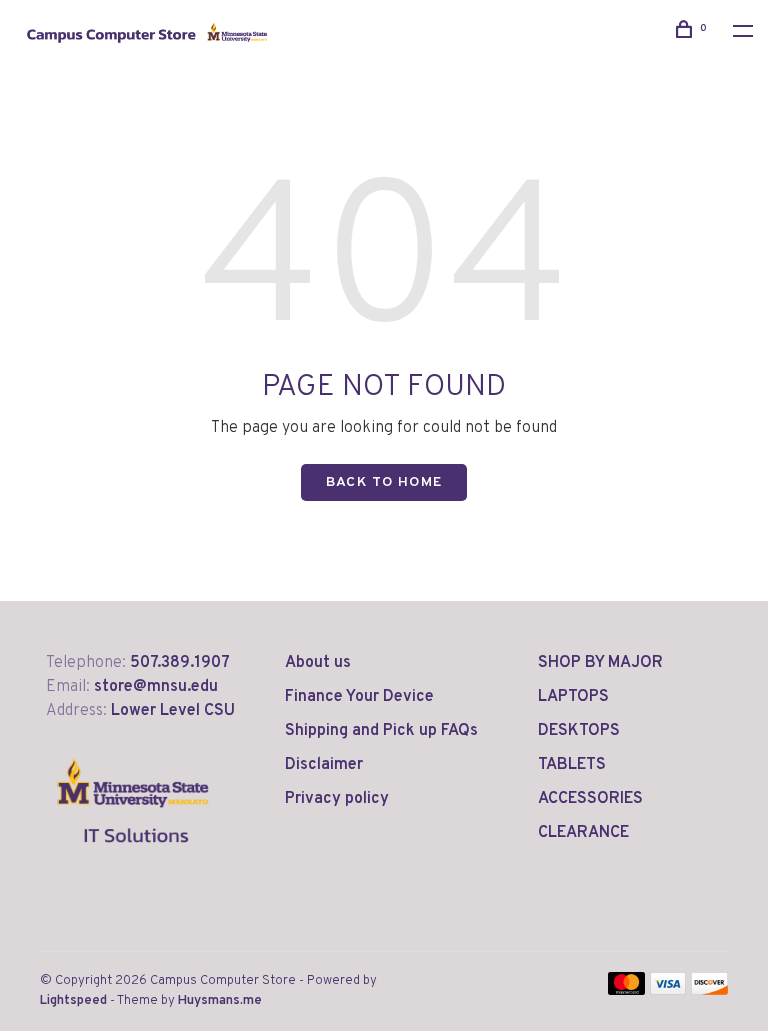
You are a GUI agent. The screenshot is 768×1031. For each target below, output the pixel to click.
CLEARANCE (583, 833)
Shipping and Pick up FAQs (381, 731)
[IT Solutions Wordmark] (133, 859)
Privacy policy (337, 799)
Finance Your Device (359, 697)
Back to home (384, 482)
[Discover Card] (709, 991)
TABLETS (572, 765)
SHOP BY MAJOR (600, 663)
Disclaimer (324, 765)
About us (318, 663)
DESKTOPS (579, 731)
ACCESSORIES (590, 799)
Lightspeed (73, 1001)
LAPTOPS (573, 697)
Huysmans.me (220, 1001)
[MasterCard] (626, 991)
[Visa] (668, 991)
